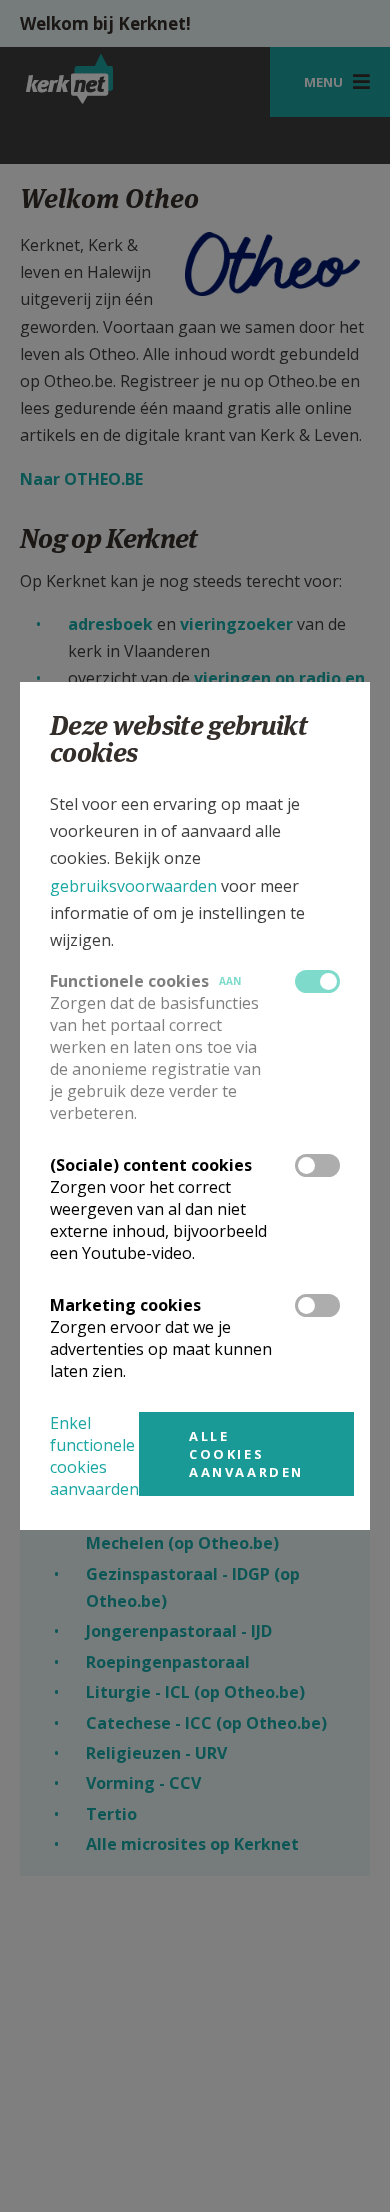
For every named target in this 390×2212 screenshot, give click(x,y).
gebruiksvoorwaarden (133, 886)
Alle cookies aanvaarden (246, 1454)
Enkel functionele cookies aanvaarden (94, 1456)
